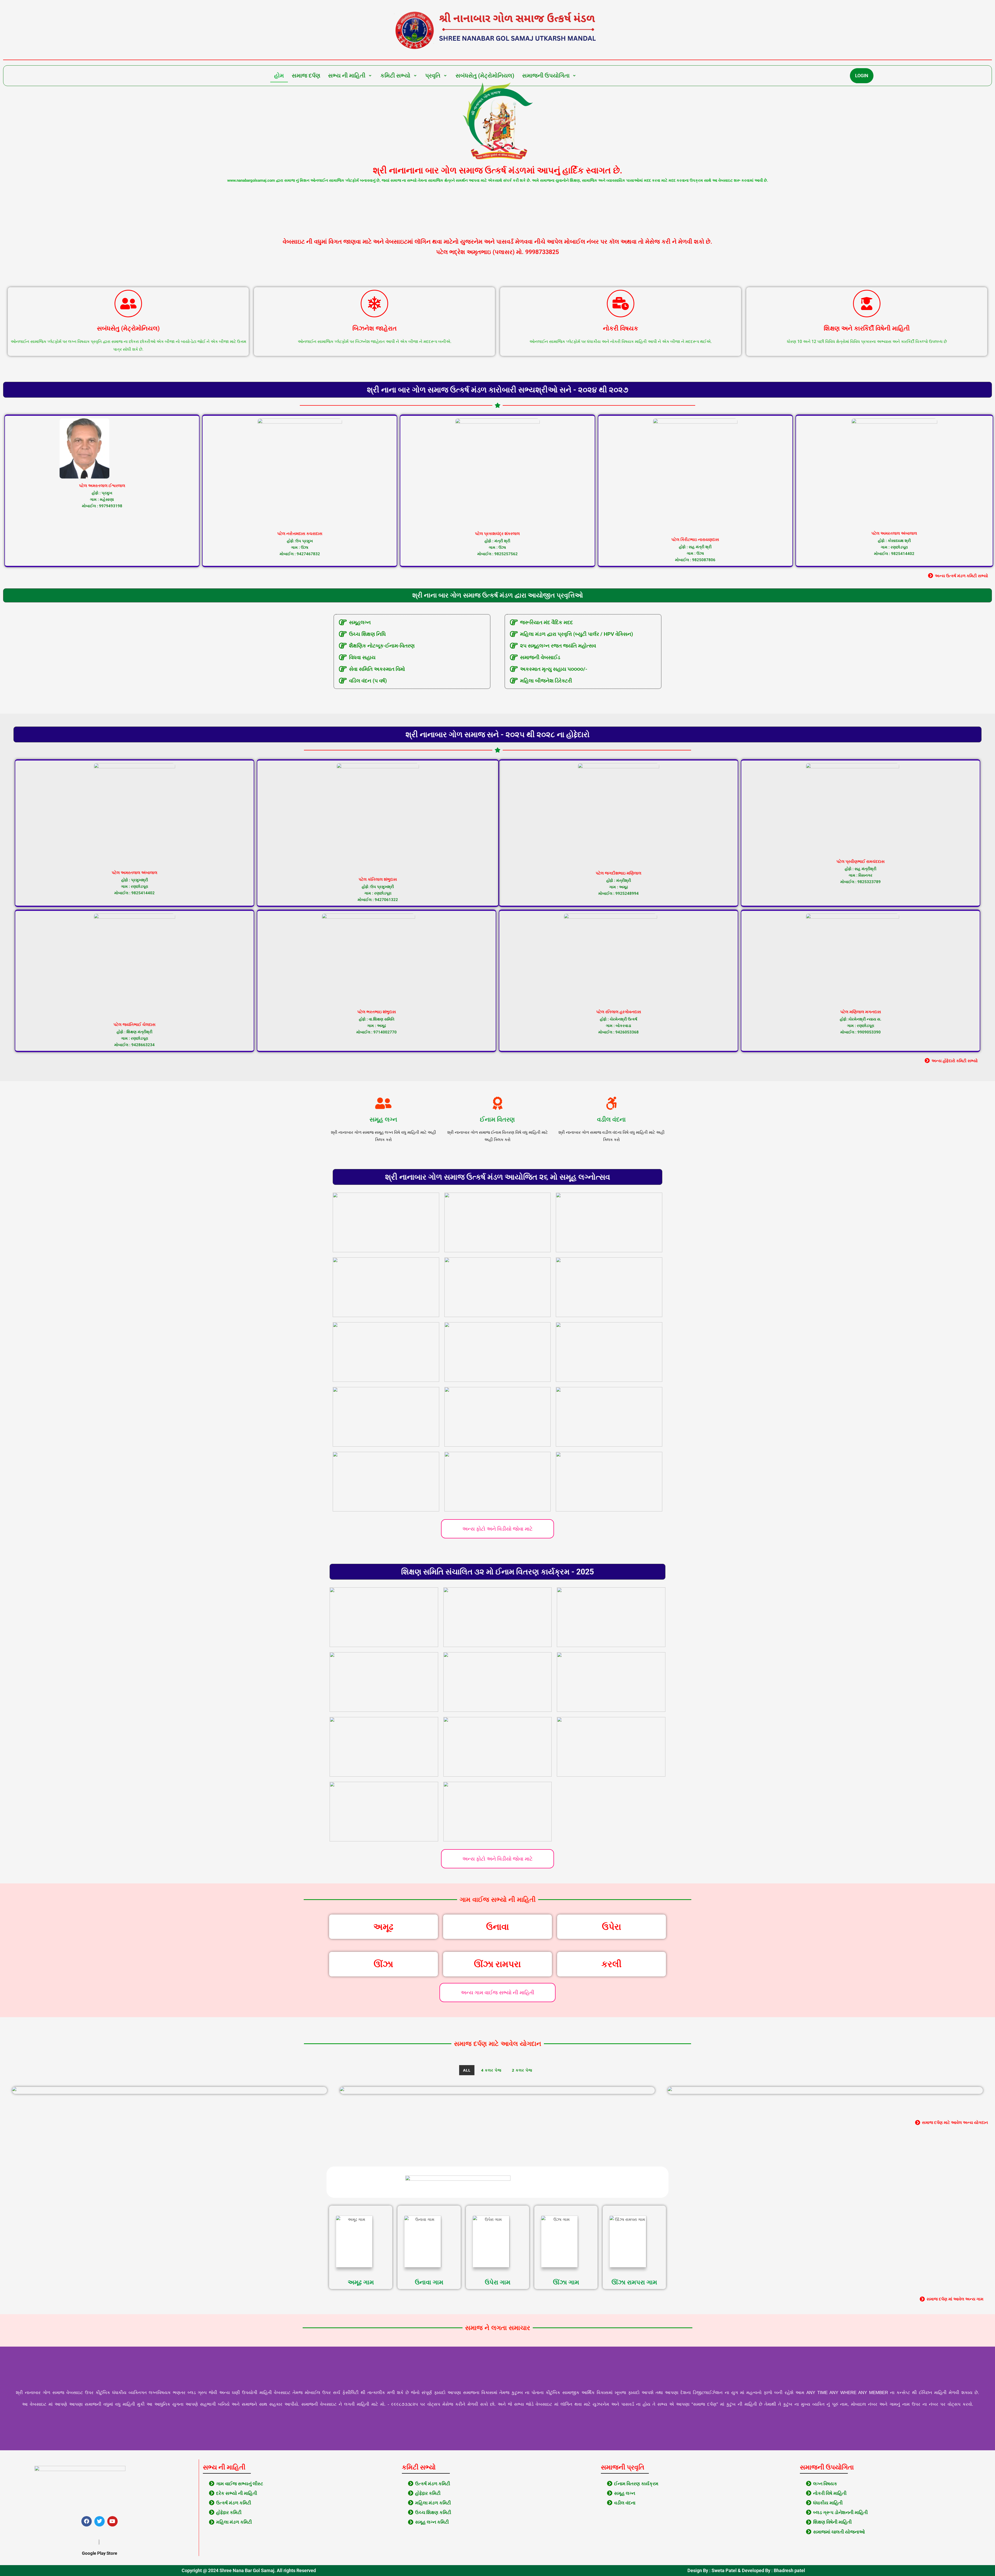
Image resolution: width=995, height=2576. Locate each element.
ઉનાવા (497, 1927)
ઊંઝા (383, 1964)
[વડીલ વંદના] (612, 1103)
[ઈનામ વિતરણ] (497, 1103)
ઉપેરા (612, 1927)
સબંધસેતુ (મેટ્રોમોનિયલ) (485, 76)
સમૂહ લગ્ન (383, 1120)
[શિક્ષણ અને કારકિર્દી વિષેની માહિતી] (867, 304)
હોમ (279, 76)
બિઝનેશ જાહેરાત (375, 328)
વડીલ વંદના (611, 1120)
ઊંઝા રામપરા (497, 1964)
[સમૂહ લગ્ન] (383, 1103)
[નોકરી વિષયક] (621, 304)
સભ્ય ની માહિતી (347, 76)
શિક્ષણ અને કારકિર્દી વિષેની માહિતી (867, 328)
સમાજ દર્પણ (306, 76)
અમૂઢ (383, 1927)
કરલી (612, 1964)
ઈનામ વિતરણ (497, 1120)
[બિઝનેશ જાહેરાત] (374, 304)
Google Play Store (99, 2553)
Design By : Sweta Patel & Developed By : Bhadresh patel (746, 2570)
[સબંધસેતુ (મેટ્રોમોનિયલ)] (128, 304)
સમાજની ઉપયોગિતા (546, 76)
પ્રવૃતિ (433, 76)
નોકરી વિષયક (621, 328)
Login (862, 76)
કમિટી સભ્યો (395, 76)
